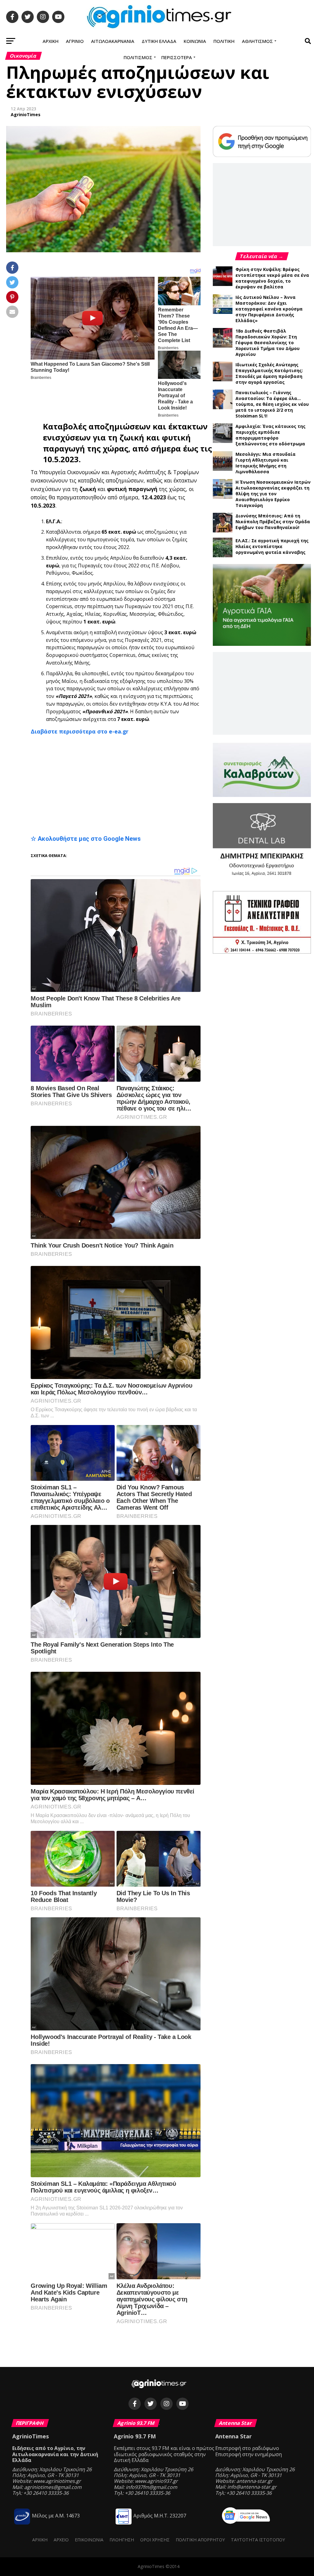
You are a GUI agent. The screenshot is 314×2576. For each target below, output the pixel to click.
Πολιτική (224, 41)
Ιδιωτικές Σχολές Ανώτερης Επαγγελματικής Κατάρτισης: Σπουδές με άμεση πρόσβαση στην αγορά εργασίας (269, 373)
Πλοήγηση (122, 2540)
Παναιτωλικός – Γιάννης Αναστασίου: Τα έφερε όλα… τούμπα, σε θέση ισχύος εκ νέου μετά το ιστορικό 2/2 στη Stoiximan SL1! (272, 404)
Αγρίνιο (75, 41)
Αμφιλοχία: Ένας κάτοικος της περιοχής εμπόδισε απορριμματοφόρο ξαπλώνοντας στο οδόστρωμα (270, 435)
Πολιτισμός (138, 57)
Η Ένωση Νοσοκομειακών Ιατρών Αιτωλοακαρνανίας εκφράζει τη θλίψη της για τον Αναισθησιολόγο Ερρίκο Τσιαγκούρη (273, 494)
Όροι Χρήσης (155, 2540)
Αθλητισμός (257, 41)
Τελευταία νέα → (262, 256)
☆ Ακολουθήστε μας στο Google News (86, 839)
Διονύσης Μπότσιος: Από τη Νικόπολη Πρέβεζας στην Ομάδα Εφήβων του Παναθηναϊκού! (273, 522)
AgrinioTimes (26, 114)
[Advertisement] (116, 785)
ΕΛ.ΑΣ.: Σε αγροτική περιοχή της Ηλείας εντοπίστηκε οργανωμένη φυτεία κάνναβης (272, 546)
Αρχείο (61, 2540)
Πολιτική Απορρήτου (200, 2540)
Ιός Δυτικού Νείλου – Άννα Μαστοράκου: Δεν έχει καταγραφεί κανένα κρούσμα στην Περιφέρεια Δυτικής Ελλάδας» (269, 309)
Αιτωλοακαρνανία (113, 41)
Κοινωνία (195, 41)
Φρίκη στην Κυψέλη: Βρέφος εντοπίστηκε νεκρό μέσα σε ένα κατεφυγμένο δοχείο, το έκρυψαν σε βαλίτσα (272, 278)
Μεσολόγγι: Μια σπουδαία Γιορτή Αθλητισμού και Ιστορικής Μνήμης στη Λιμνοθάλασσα (266, 463)
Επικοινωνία (89, 2540)
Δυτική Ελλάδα (159, 41)
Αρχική (51, 41)
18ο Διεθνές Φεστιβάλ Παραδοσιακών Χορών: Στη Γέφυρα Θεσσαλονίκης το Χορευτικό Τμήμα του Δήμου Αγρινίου (268, 343)
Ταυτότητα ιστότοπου (258, 2540)
